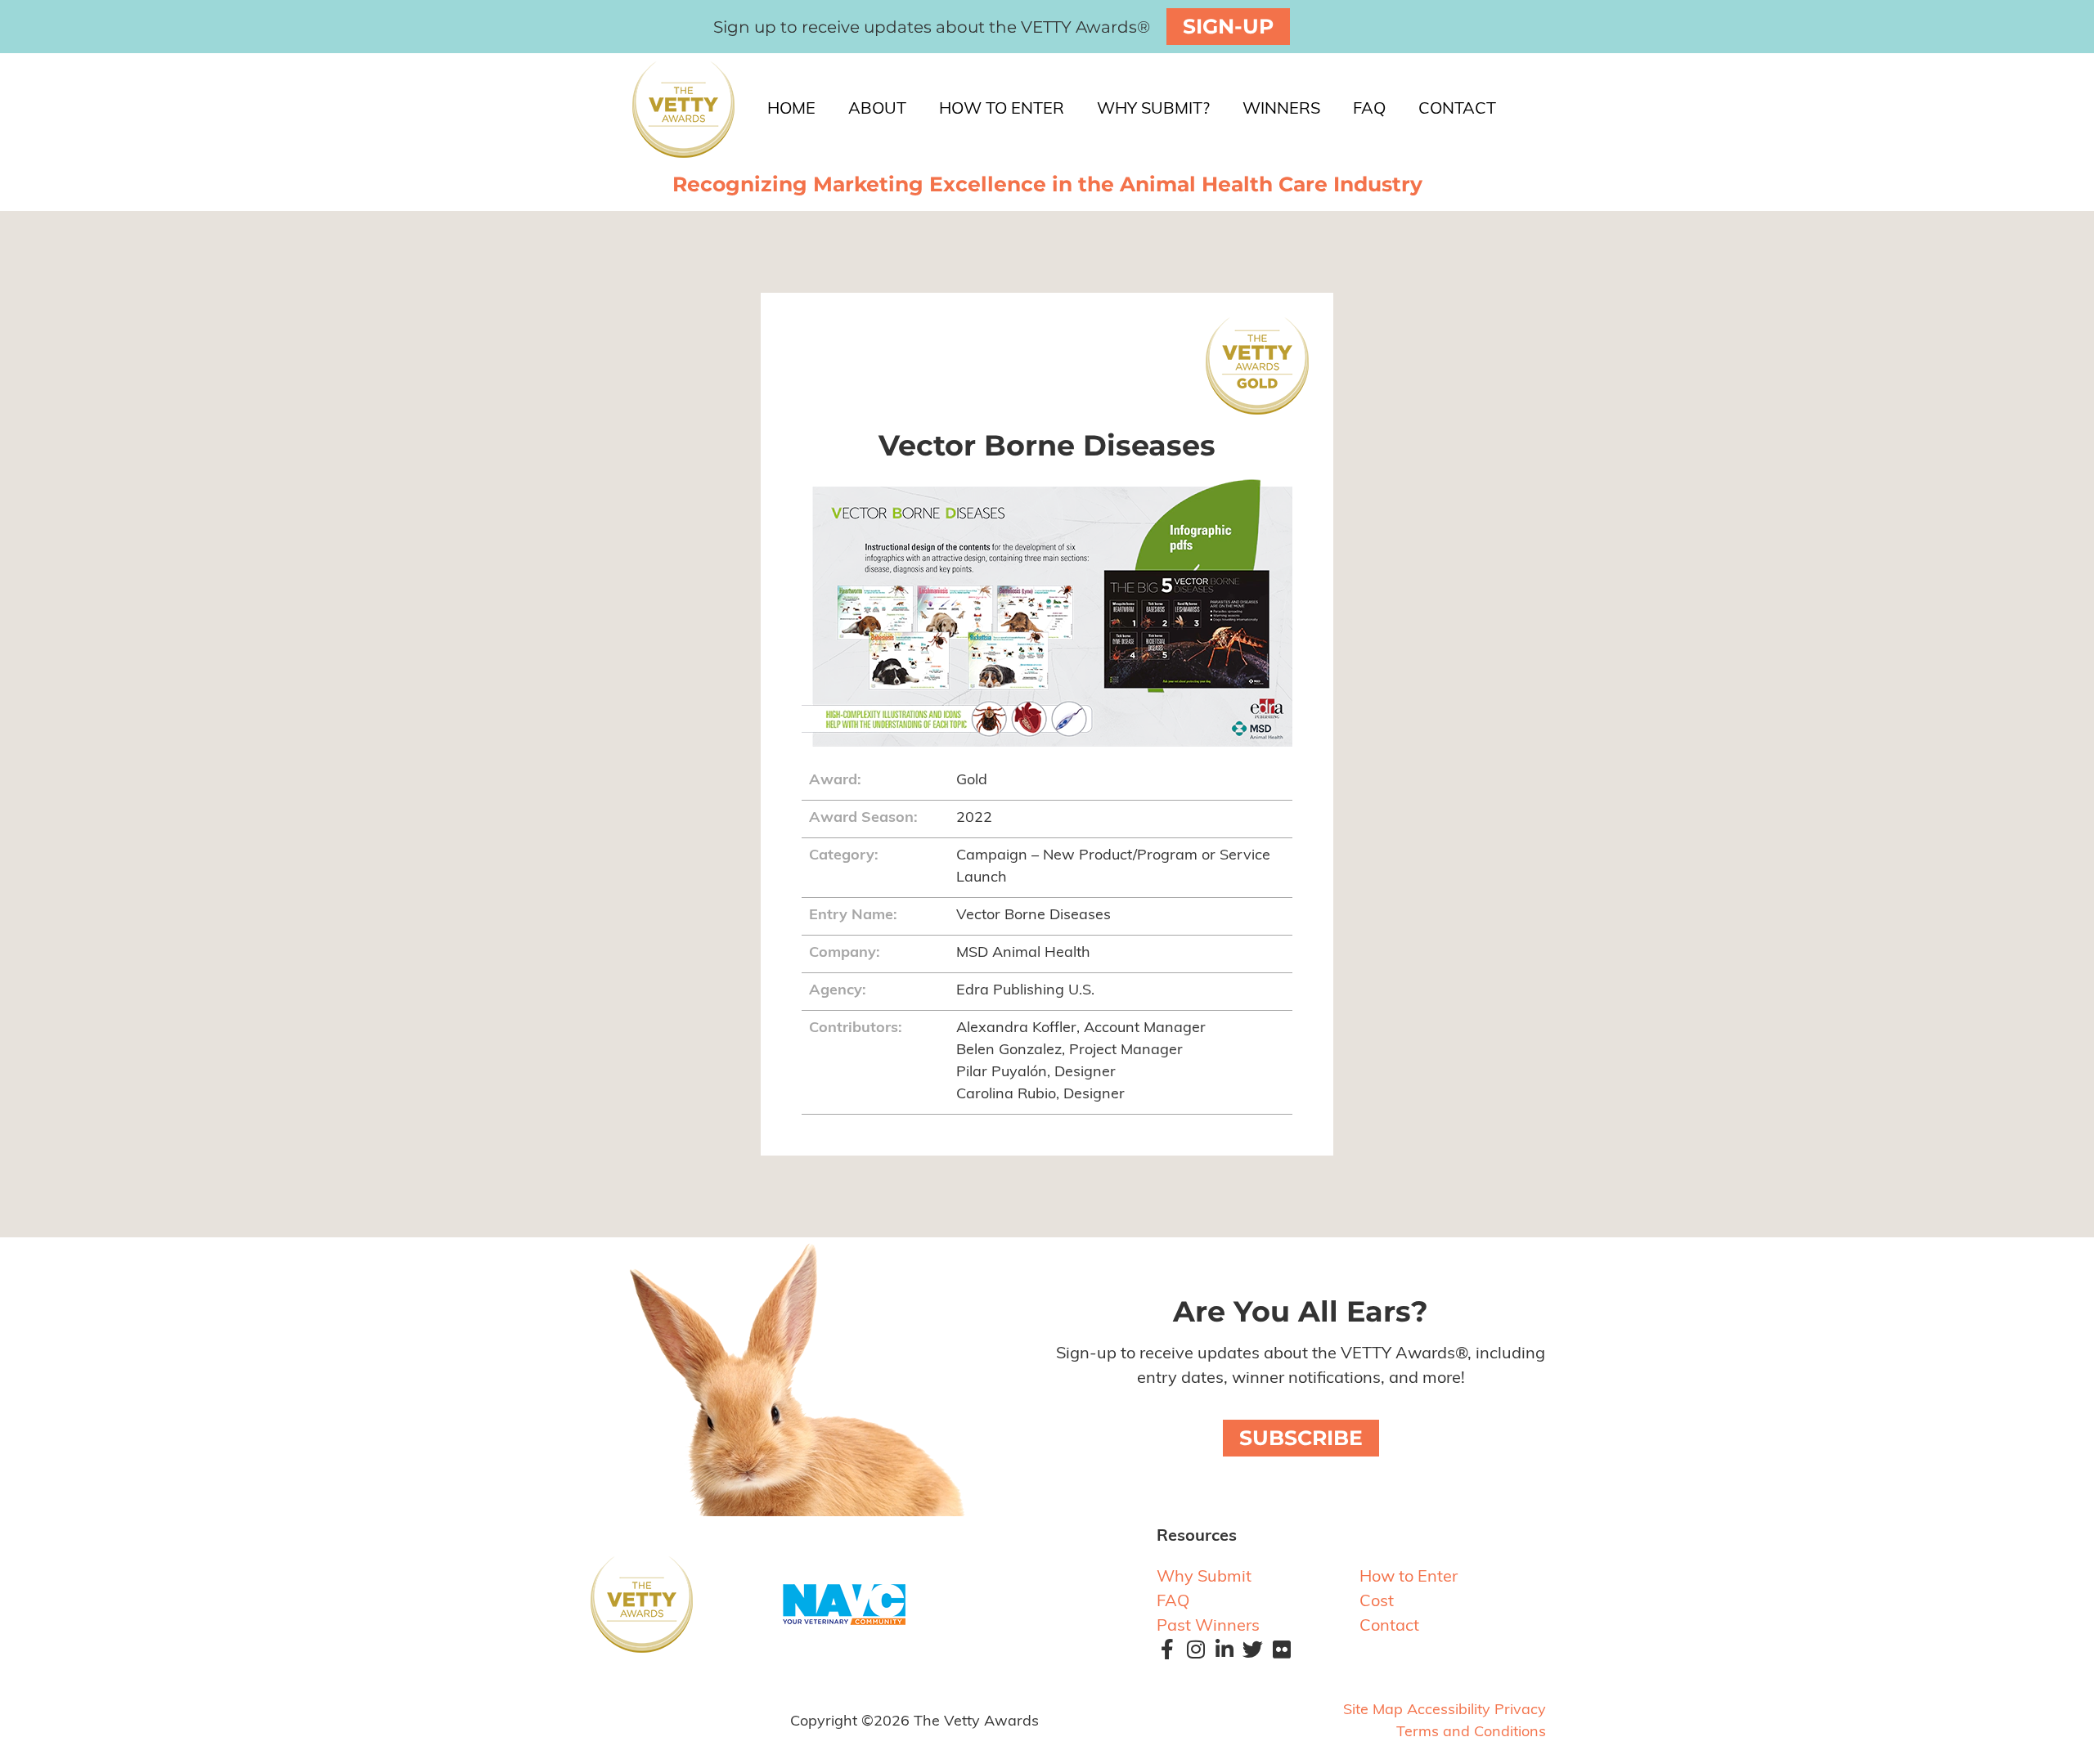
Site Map (1373, 1711)
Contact (1389, 1627)
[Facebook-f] (1165, 1659)
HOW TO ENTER (1002, 110)
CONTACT (1457, 110)
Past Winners (1208, 1627)
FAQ (1369, 110)
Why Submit (1204, 1578)
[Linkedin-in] (1222, 1659)
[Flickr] (1279, 1659)
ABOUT (877, 110)
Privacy (1520, 1711)
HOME (791, 110)
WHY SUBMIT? (1153, 110)
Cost (1377, 1602)
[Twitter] (1251, 1659)
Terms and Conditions (1471, 1733)
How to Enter (1409, 1578)
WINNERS (1281, 110)
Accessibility (1449, 1711)
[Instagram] (1193, 1659)
